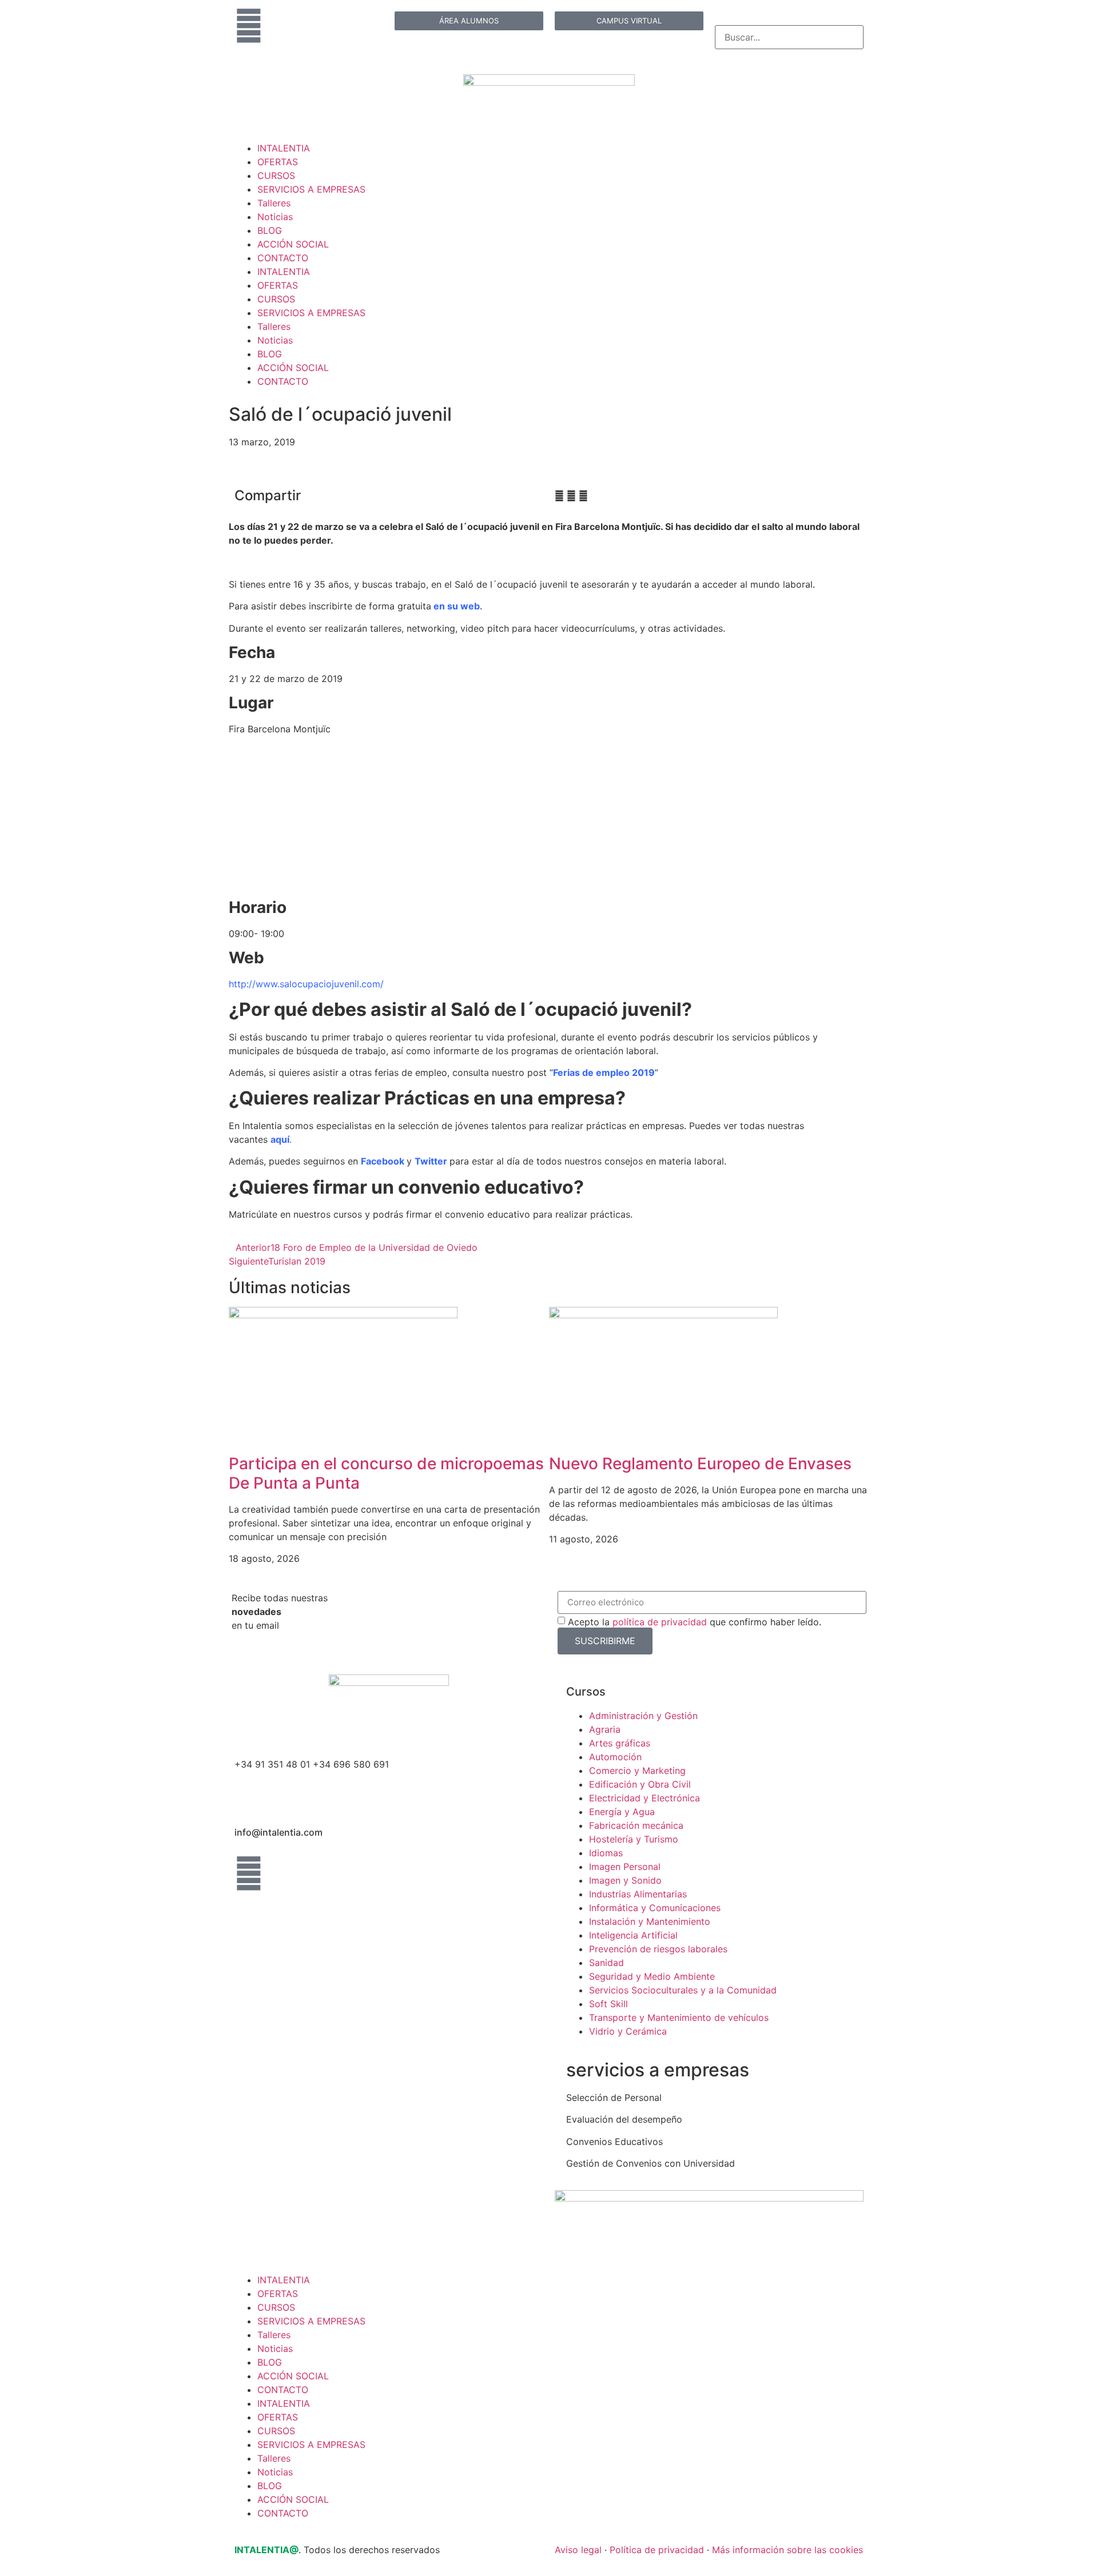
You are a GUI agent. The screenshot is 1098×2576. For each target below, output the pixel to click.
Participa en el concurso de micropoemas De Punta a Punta (386, 1473)
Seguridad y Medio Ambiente (652, 1976)
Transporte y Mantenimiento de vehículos (679, 2017)
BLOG (270, 230)
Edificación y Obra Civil (640, 1784)
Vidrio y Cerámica (628, 2031)
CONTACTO (283, 258)
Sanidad (606, 1963)
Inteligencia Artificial (633, 1935)
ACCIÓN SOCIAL (293, 244)
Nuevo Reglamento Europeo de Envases (700, 1464)
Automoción (615, 1757)
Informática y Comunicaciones (655, 1908)
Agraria (605, 1729)
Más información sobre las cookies (787, 2550)
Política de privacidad (657, 2550)
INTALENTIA (284, 148)
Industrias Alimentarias (638, 1894)
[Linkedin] (249, 26)
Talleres (274, 203)
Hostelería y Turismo (634, 1839)
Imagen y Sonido (625, 1880)
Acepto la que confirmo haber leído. (695, 1622)
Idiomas (606, 1853)
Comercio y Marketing (637, 1770)
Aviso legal (578, 2550)
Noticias (275, 217)
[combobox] (789, 37)
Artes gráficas (620, 1743)
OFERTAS (278, 162)
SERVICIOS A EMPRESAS (311, 189)
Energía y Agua (622, 1812)
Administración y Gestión (643, 1716)
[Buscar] (718, 19)
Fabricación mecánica (636, 1825)
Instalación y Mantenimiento (650, 1921)
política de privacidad (660, 1622)
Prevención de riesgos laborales (658, 1949)
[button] (559, 496)
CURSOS (276, 176)
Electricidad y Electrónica (645, 1798)
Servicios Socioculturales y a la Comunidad (683, 1990)
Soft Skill (608, 2004)
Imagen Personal (625, 1867)
